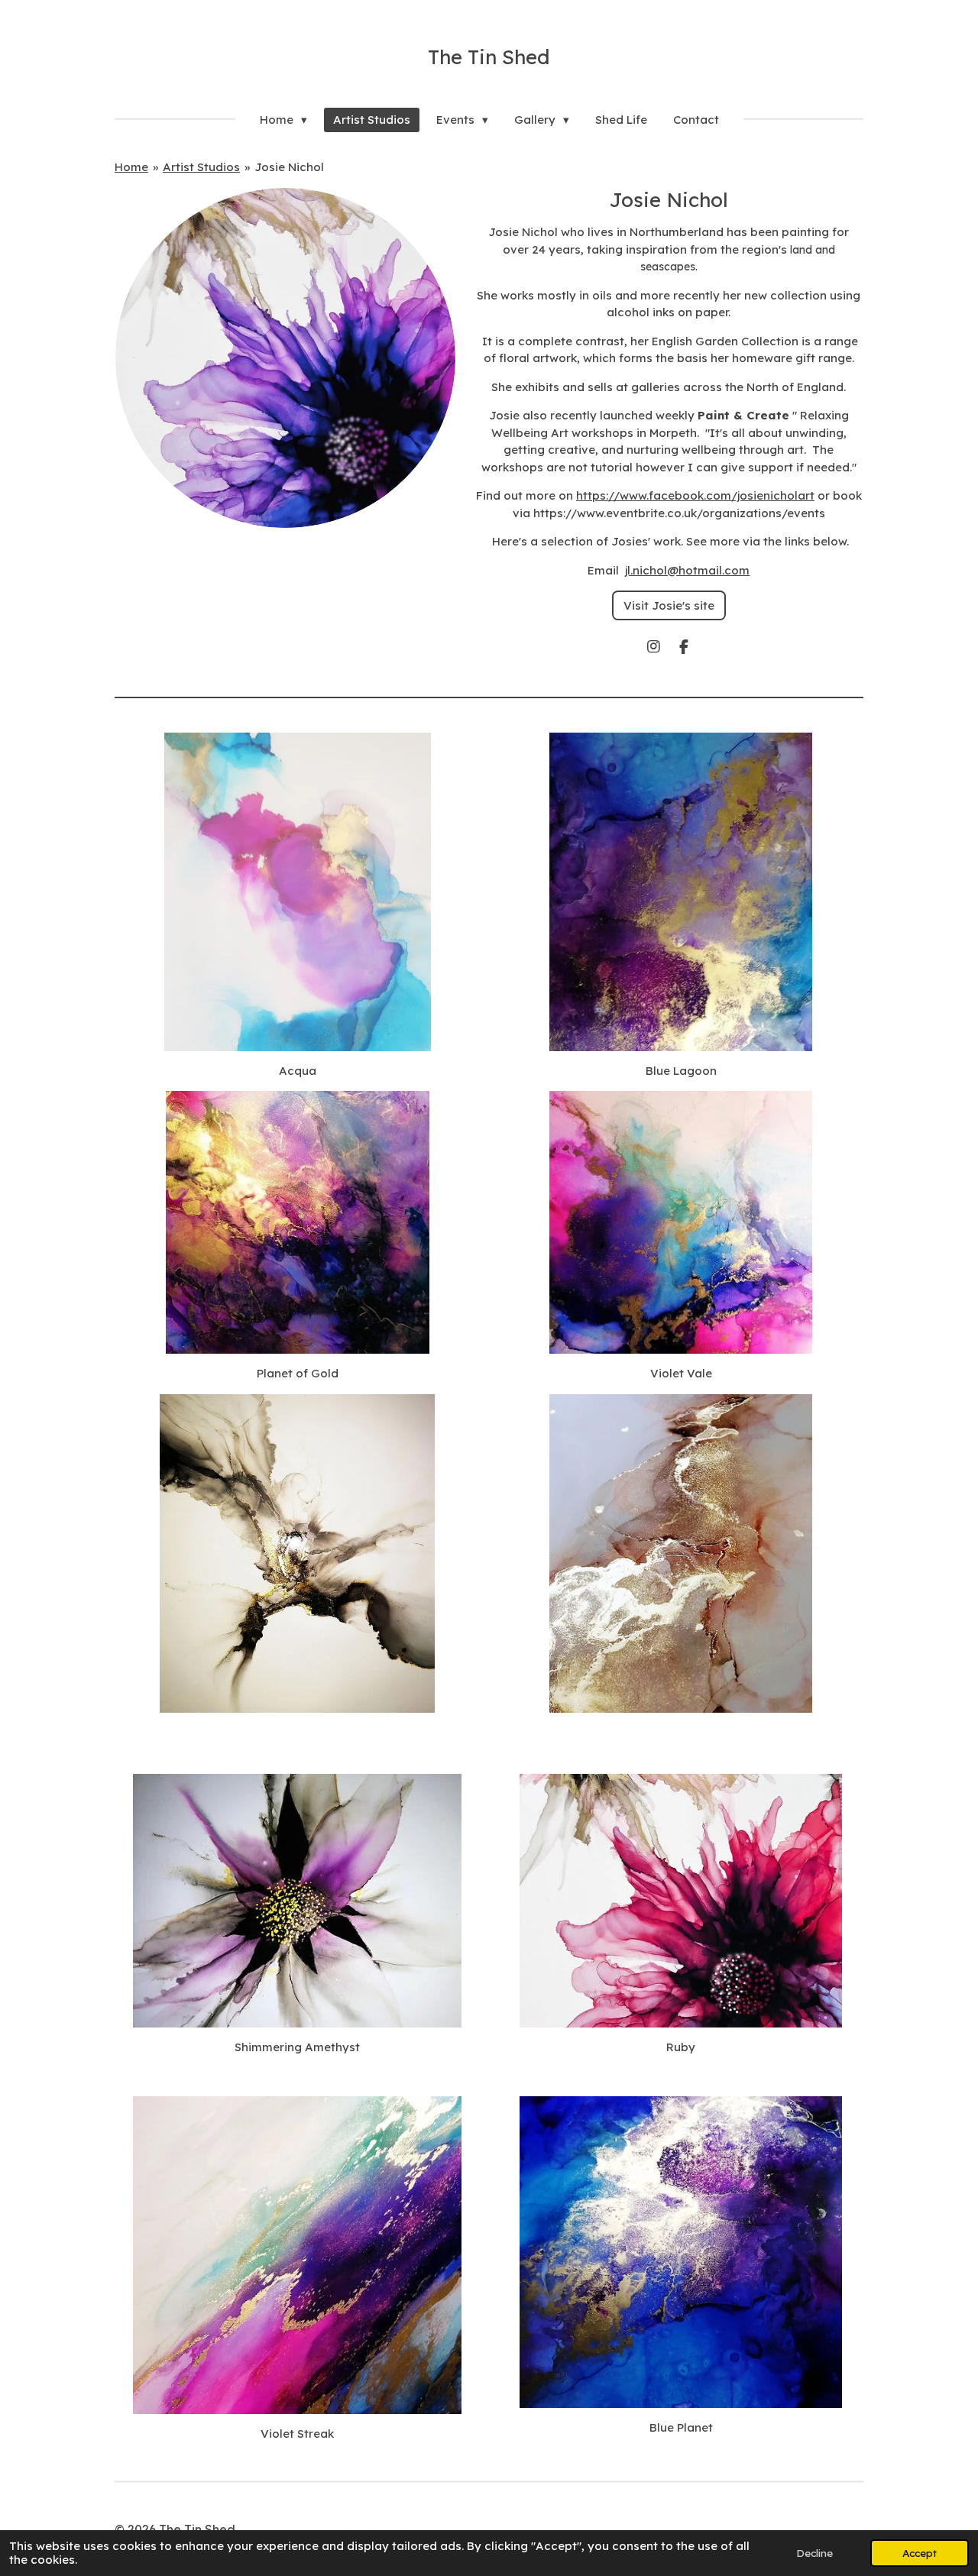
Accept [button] (920, 2553)
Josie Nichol (289, 167)
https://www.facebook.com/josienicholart (695, 495)
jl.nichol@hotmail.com (687, 570)
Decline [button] (814, 2553)
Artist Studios (201, 167)
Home (131, 167)
